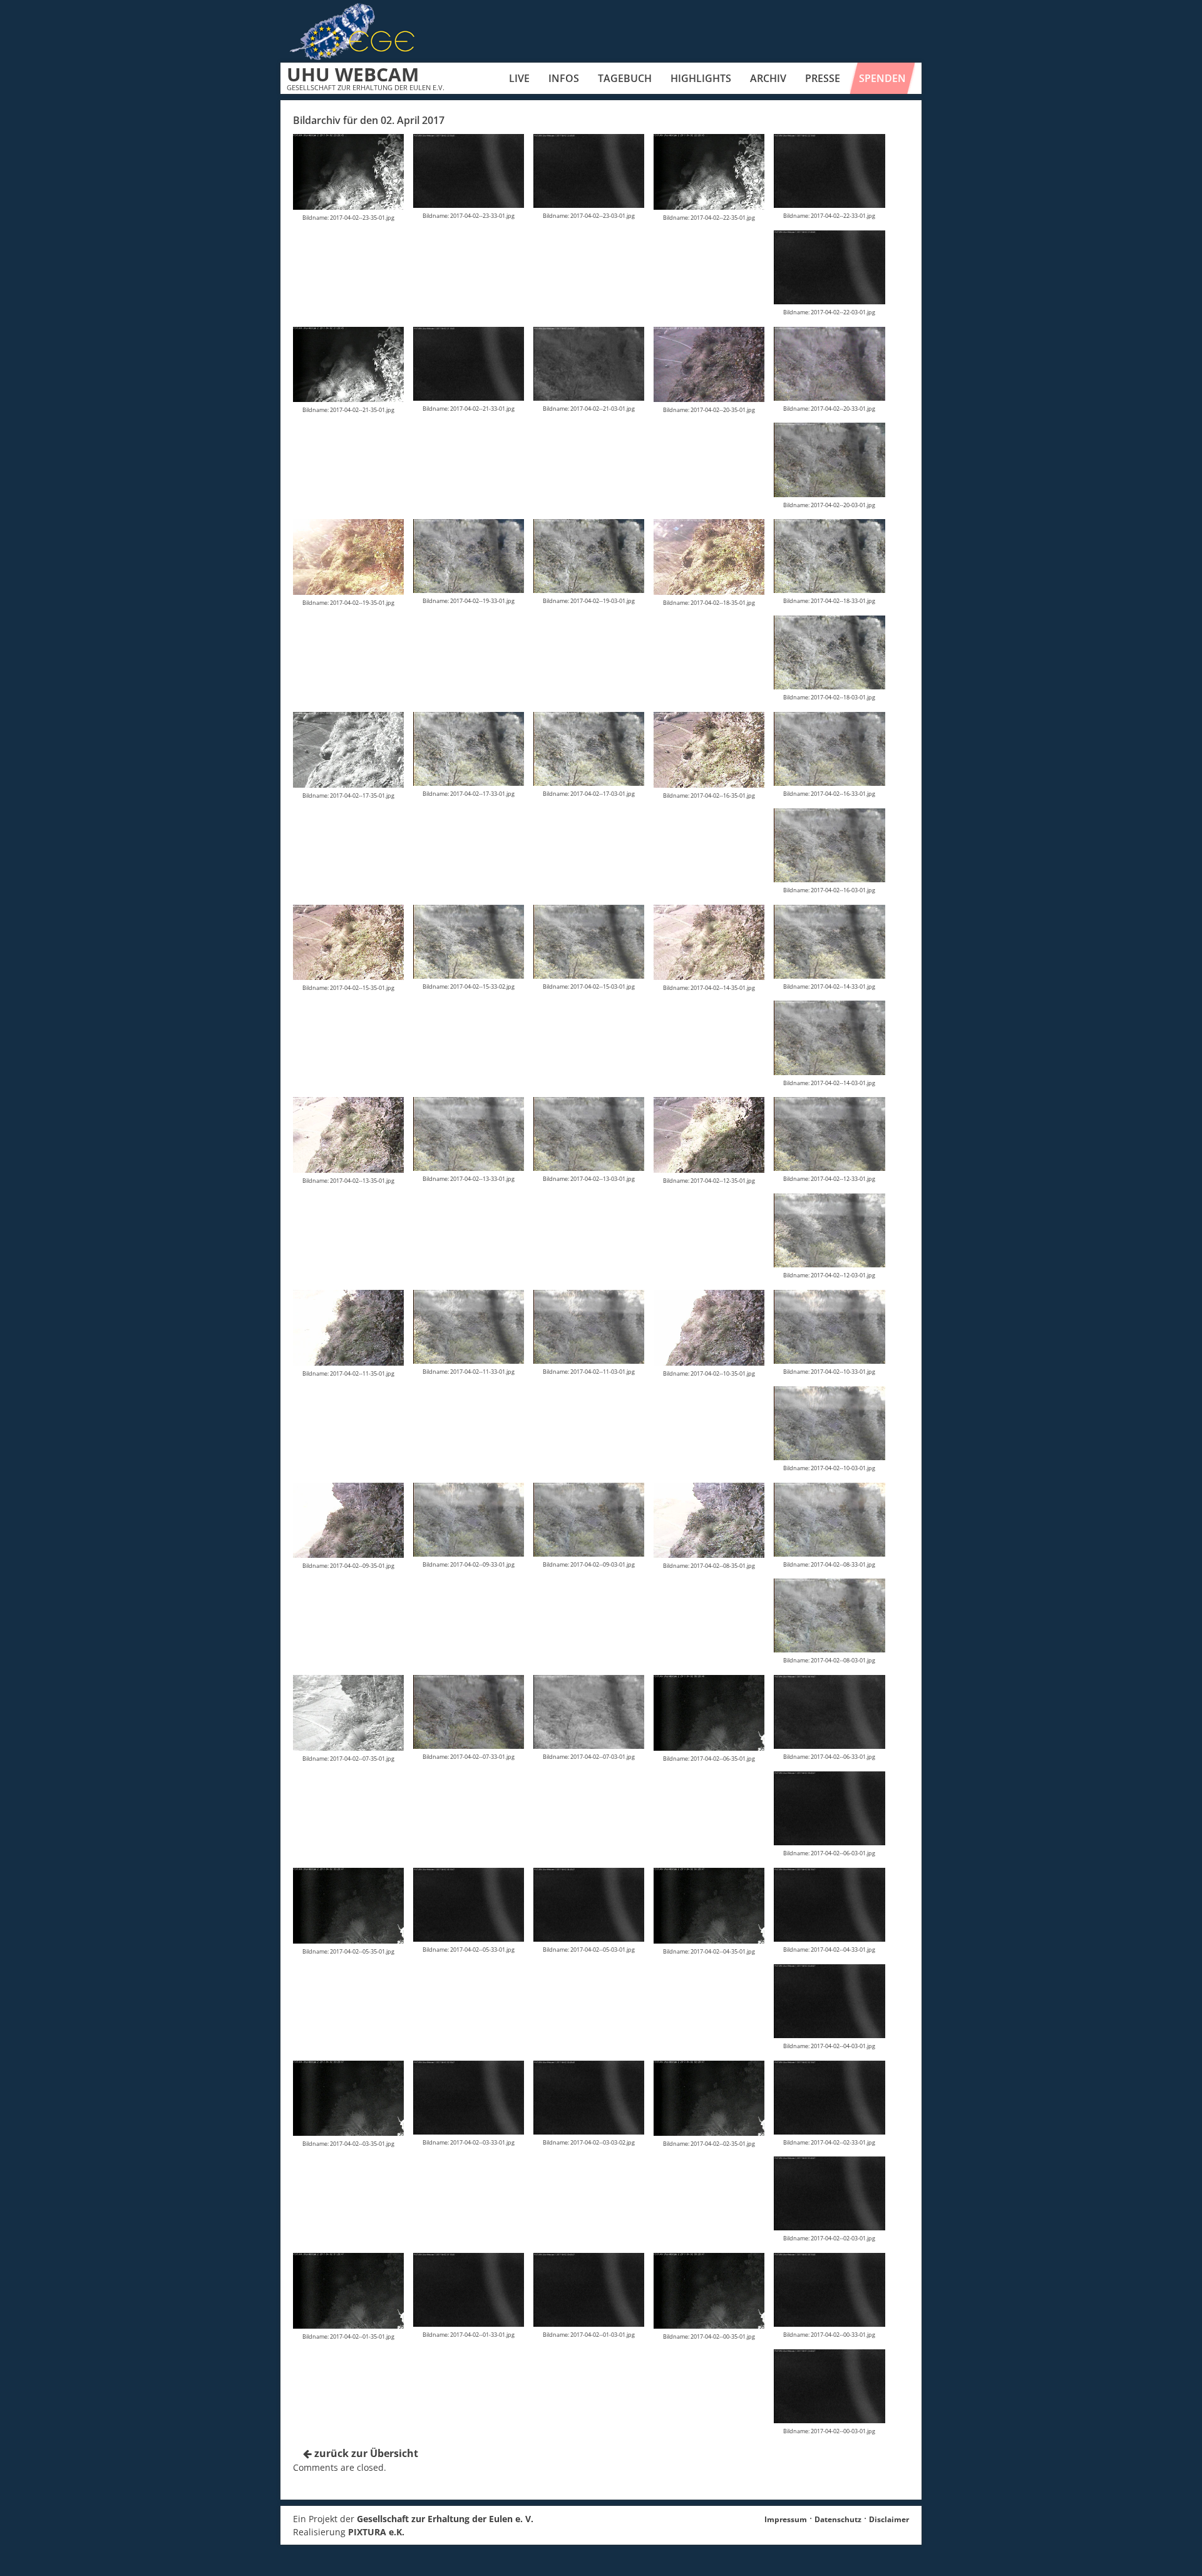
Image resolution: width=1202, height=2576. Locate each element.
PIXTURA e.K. (376, 2532)
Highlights (701, 78)
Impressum (786, 2519)
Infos (564, 78)
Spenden (882, 78)
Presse (823, 78)
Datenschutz (838, 2519)
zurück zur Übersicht (365, 2453)
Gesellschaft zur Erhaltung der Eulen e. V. (445, 2519)
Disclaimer (889, 2519)
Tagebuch (625, 78)
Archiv (768, 78)
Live (519, 78)
